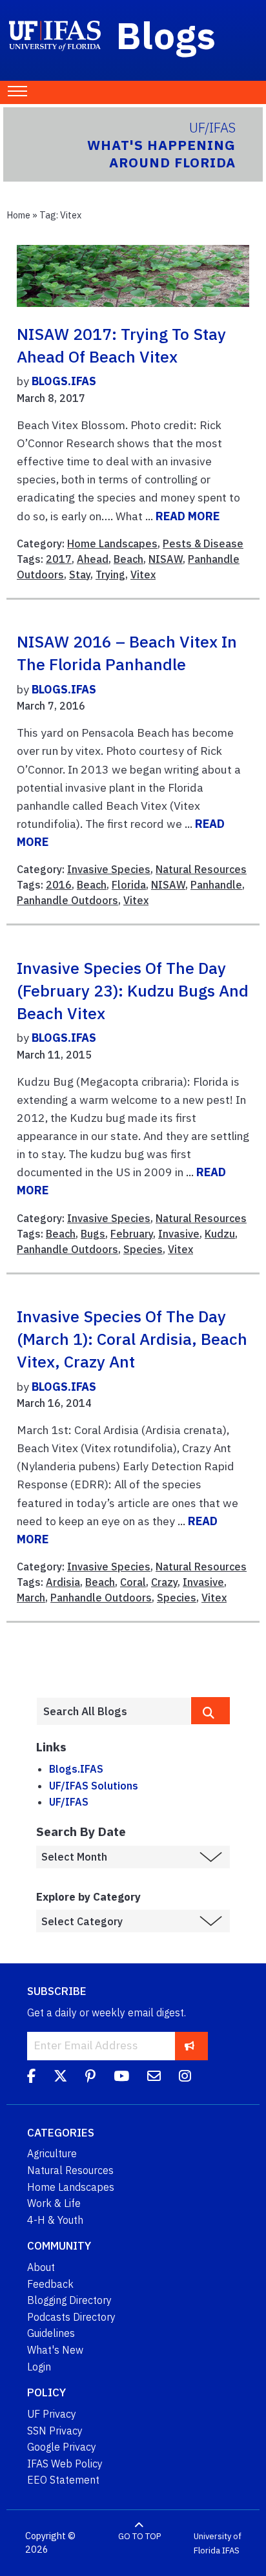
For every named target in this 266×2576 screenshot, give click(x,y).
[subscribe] (189, 2046)
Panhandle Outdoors (67, 900)
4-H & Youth (55, 2220)
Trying (110, 575)
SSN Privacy (55, 2431)
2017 (59, 559)
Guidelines (51, 2333)
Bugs (93, 1234)
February (132, 1234)
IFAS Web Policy (65, 2464)
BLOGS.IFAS (64, 381)
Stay (80, 575)
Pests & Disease (203, 544)
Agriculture (52, 2153)
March (31, 1598)
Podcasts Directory (71, 2317)
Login (39, 2367)
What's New (55, 2350)
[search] (210, 1711)
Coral (133, 1582)
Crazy (164, 1582)
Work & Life (54, 2203)
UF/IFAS (69, 1802)
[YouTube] (121, 2078)
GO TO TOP (139, 2536)
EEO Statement (63, 2480)
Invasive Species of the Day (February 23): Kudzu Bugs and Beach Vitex (133, 990)
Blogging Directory (69, 2300)
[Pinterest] (90, 2078)
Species (143, 1249)
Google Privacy (62, 2447)
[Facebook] (31, 2078)
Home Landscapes (112, 544)
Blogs (166, 35)
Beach (128, 559)
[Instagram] (185, 2078)
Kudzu (220, 1234)
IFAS (231, 2550)
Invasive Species (109, 869)
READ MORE (188, 516)
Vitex (143, 575)
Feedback (50, 2284)
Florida (129, 885)
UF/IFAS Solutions (94, 1786)
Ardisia (63, 1582)
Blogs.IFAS (76, 1769)
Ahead (93, 559)
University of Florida (218, 2543)
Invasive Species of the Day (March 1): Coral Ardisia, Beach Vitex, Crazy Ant (132, 1339)
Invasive (179, 1234)
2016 (59, 885)
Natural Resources (201, 869)
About (41, 2267)
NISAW (166, 559)
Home (18, 215)
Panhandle (216, 885)
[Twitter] (60, 2078)
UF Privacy (52, 2414)
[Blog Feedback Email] (154, 2078)
